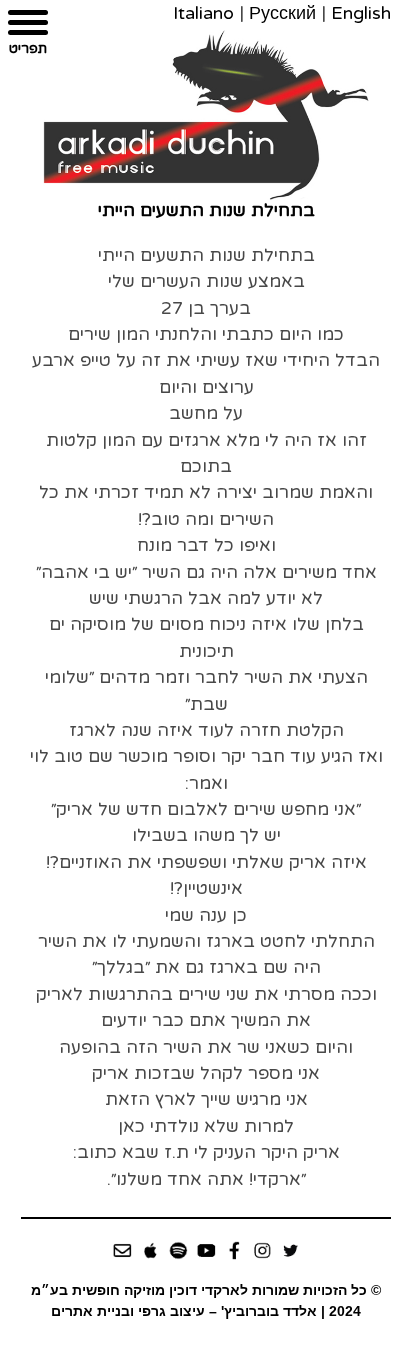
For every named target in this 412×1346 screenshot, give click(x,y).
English (361, 13)
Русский (282, 13)
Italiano (203, 13)
